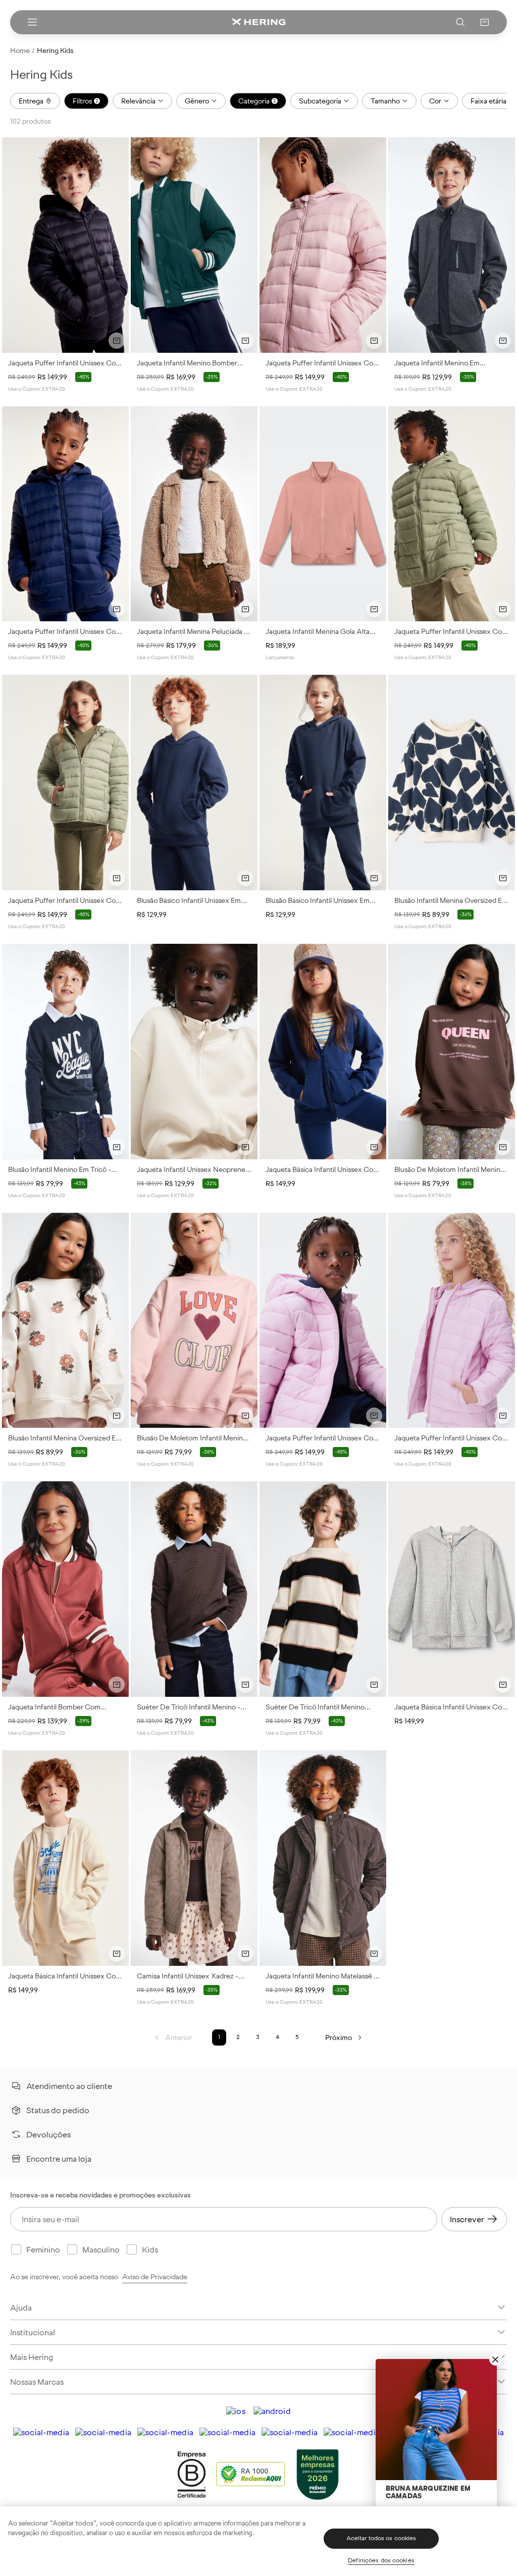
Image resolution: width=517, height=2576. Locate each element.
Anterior (178, 2037)
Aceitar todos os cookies (381, 2538)
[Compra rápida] (117, 341)
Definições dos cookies (381, 2560)
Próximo (339, 2037)
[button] (485, 22)
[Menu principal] (32, 22)
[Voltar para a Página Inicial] (258, 22)
